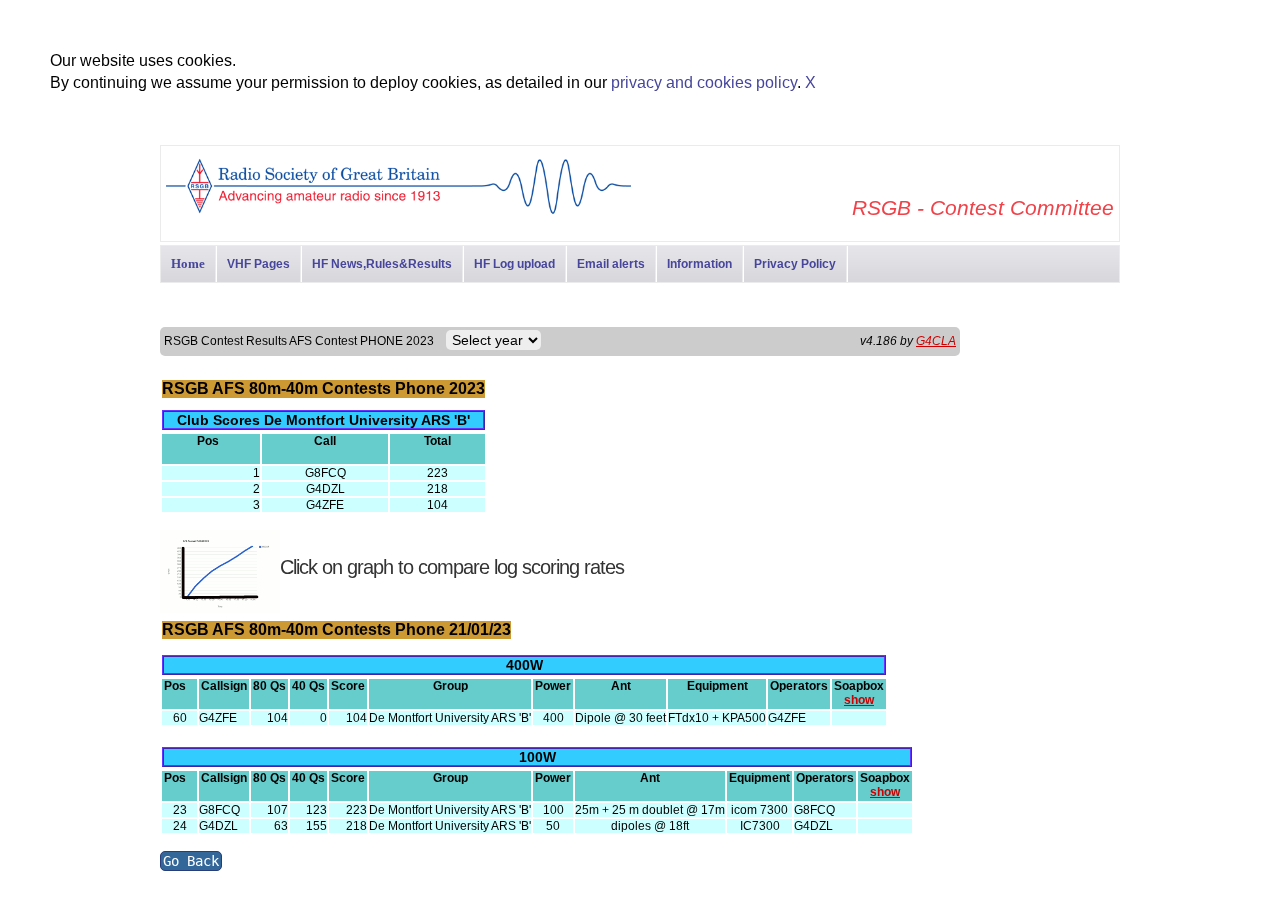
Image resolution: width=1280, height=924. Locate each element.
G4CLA (936, 341)
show (859, 700)
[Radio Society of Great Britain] (398, 211)
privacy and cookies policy (704, 82)
